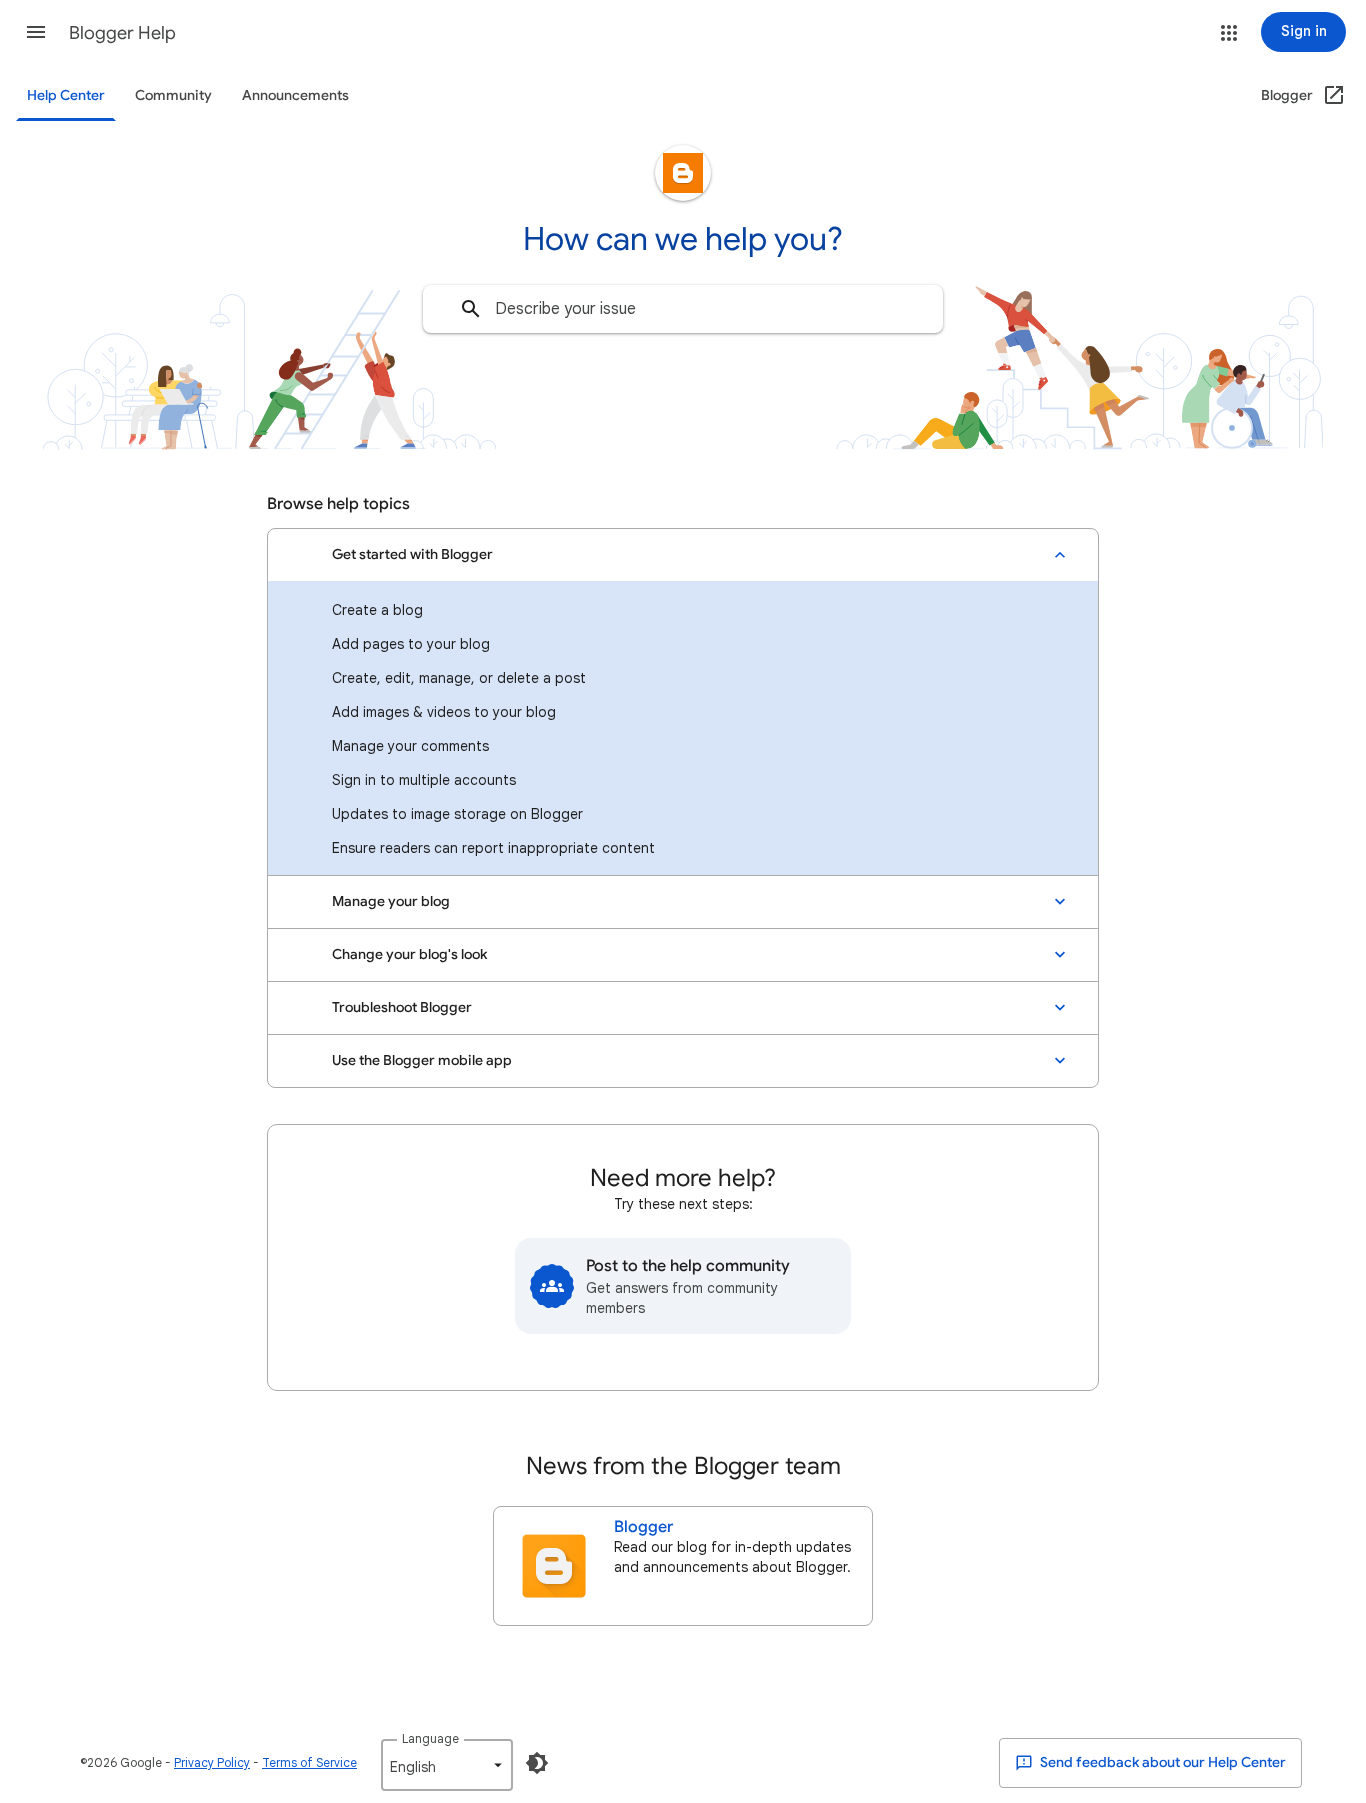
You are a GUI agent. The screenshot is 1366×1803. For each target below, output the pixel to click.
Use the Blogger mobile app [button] (422, 1060)
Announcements (295, 95)
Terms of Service (309, 1762)
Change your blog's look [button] (409, 954)
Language (430, 1738)
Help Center (66, 95)
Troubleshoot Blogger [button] (402, 1007)
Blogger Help (122, 33)
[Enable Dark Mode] (537, 1763)
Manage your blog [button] (391, 901)
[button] (36, 32)
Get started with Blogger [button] (412, 554)
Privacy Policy (212, 1762)
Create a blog (377, 610)
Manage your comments (410, 746)
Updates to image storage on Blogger (457, 814)
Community (173, 95)
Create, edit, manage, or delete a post (459, 678)
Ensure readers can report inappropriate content (493, 848)
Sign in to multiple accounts (424, 780)
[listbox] (447, 1765)
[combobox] (683, 309)
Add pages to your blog (411, 644)
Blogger (643, 1527)
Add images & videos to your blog (444, 712)
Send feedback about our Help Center (1161, 1762)
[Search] (471, 309)
